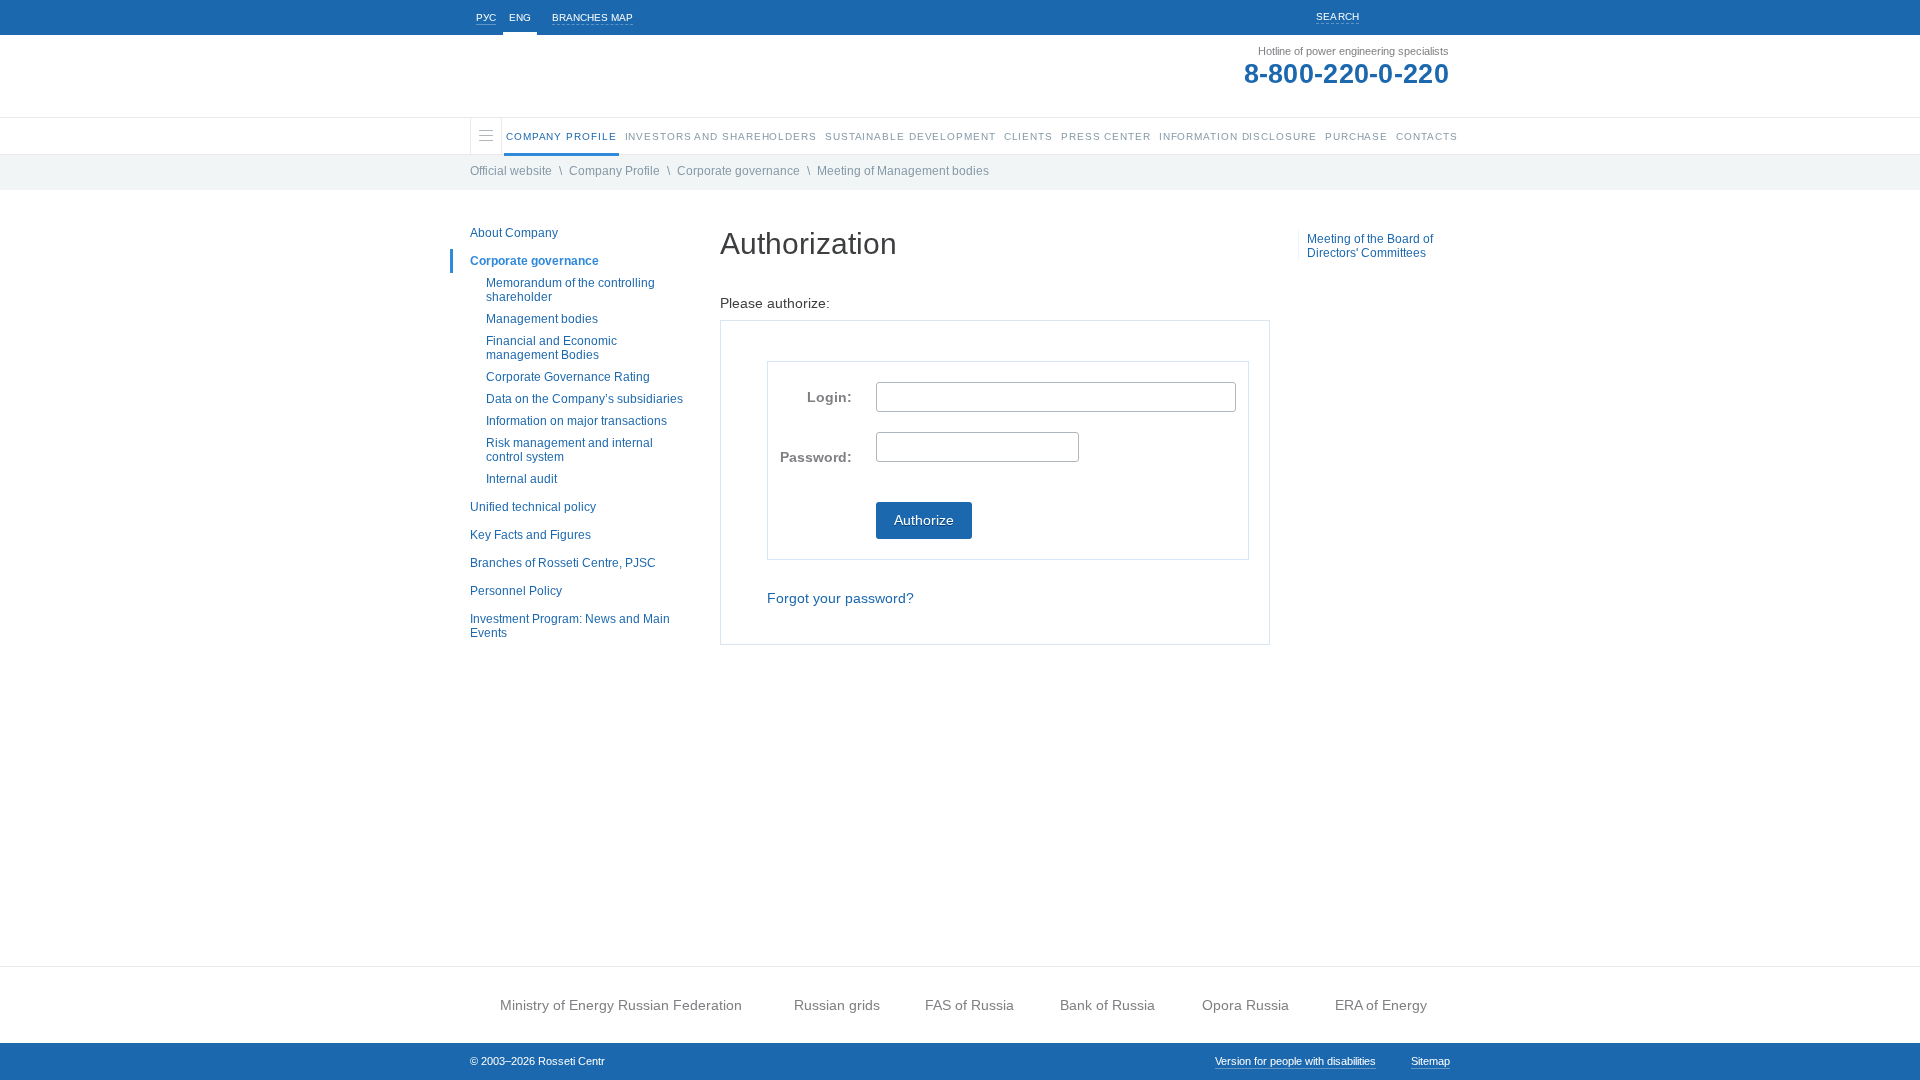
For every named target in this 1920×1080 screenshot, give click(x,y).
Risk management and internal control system (569, 450)
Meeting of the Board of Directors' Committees (1370, 246)
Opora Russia (1245, 1005)
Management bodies (542, 319)
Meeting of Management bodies (903, 171)
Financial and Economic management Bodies (551, 348)
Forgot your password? (840, 598)
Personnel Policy (516, 591)
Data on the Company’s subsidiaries (584, 399)
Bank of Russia (1107, 1005)
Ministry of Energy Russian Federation (621, 1005)
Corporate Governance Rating (568, 377)
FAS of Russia (969, 1005)
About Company (514, 233)
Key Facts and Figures (530, 535)
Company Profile (614, 171)
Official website (511, 171)
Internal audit (521, 479)
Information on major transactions (576, 421)
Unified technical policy (533, 507)
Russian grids (837, 1005)
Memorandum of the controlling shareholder (570, 290)
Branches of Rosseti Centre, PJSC (563, 563)
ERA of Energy (1381, 1005)
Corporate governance (738, 171)
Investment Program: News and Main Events (570, 626)
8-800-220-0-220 (1347, 74)
